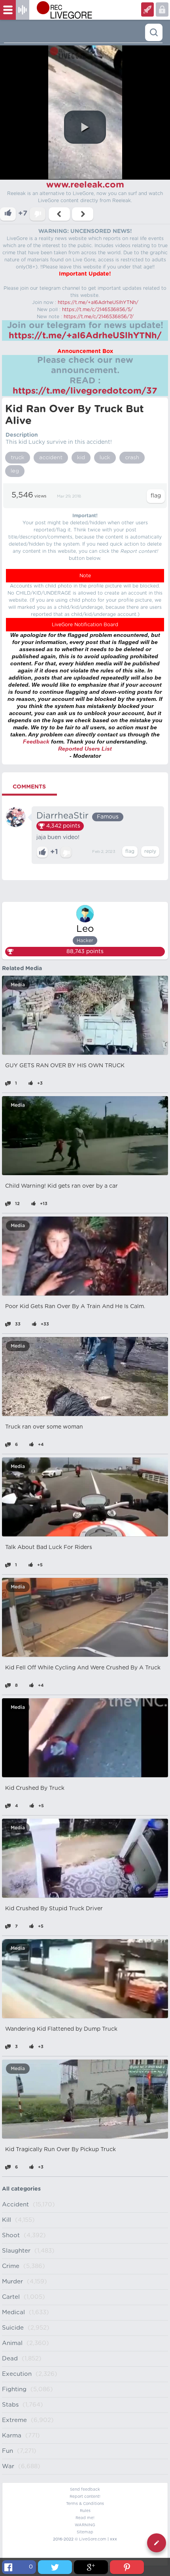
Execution (17, 2374)
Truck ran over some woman (44, 1427)
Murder (12, 2282)
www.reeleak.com (85, 185)
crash (132, 458)
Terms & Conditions (85, 2504)
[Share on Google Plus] (91, 2567)
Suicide (13, 2328)
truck (18, 458)
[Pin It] (127, 2567)
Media (18, 985)
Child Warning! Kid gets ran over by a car (61, 1186)
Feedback (36, 742)
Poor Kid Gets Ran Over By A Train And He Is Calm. (75, 1307)
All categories (21, 2189)
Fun (8, 2451)
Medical (13, 2312)
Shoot (11, 2235)
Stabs (10, 2405)
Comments (29, 787)
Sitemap (85, 2532)
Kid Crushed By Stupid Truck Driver (54, 1909)
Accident (15, 2205)
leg (15, 471)
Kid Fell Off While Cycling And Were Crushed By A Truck (83, 1668)
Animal (12, 2343)
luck (105, 458)
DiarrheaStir (62, 816)
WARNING (85, 2525)
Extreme (14, 2420)
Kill (7, 2220)
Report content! (85, 2497)
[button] (85, 127)
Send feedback (85, 2490)
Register (162, 9)
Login (147, 9)
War (8, 2466)
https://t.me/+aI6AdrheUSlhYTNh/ (98, 302)
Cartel (11, 2297)
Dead (10, 2359)
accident (51, 458)
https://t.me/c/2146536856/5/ (97, 310)
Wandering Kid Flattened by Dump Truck (61, 2029)
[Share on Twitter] (55, 2567)
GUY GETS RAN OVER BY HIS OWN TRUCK (65, 1066)
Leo (85, 929)
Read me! (85, 2518)
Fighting (14, 2389)
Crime (11, 2266)
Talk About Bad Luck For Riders (49, 1547)
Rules (85, 2511)
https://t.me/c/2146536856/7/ (99, 317)
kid (81, 458)
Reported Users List (85, 749)
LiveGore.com (93, 2539)
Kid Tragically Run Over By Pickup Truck (60, 2150)
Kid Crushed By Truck (35, 1788)
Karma (12, 2436)
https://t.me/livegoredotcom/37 (85, 391)
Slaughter (16, 2251)
